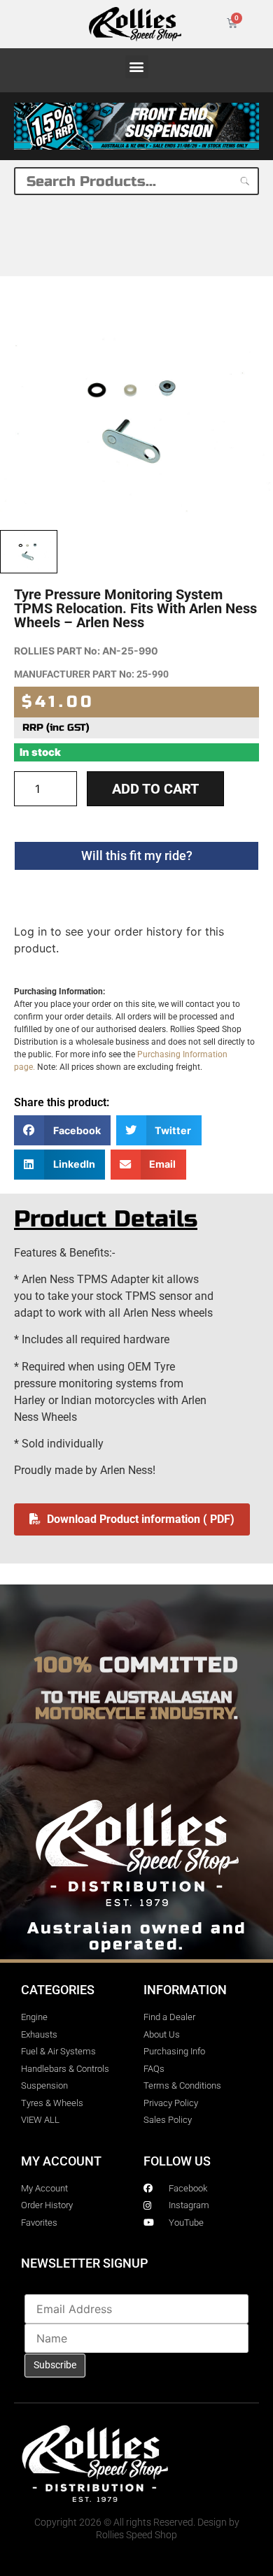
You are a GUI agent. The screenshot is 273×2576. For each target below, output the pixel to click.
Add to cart (155, 789)
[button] (137, 67)
